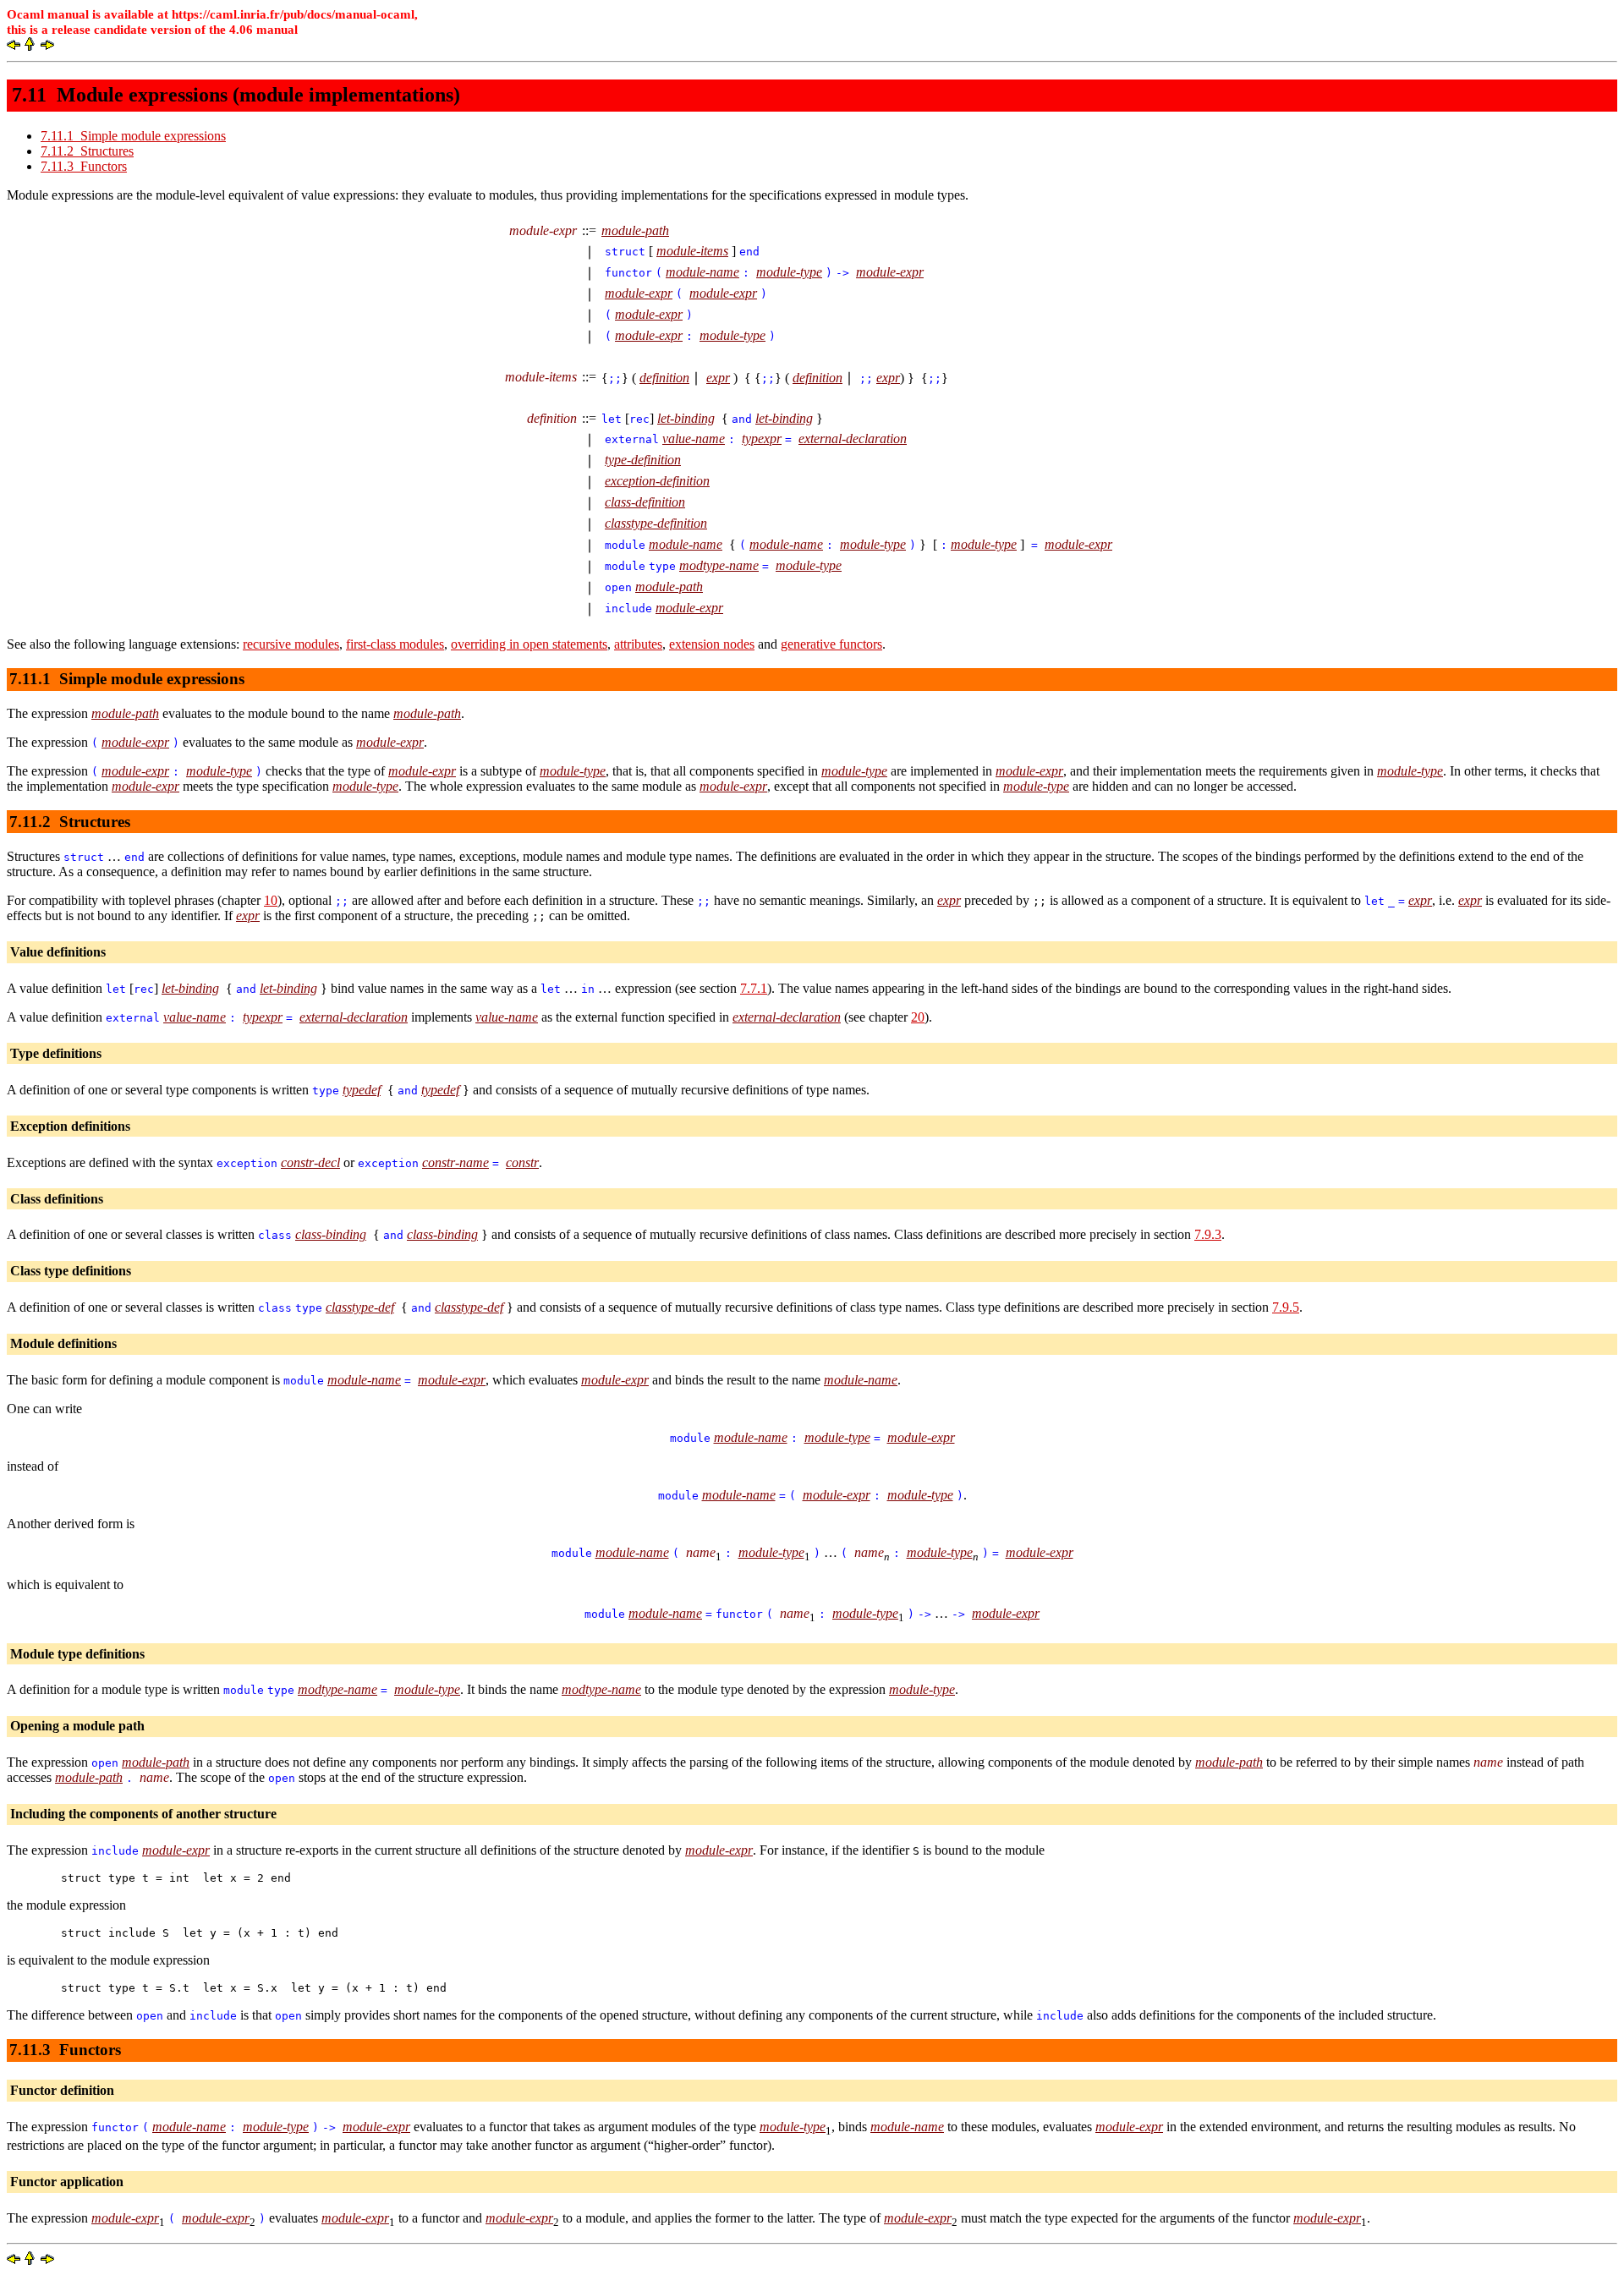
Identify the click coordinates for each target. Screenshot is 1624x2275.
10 (271, 900)
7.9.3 (1208, 1234)
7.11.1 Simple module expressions (133, 136)
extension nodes (712, 644)
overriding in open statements (529, 644)
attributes (638, 644)
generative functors (831, 644)
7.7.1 (754, 988)
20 (918, 1017)
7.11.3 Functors (84, 166)
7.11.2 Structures (87, 151)
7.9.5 (1286, 1307)
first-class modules (395, 644)
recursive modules (291, 644)
